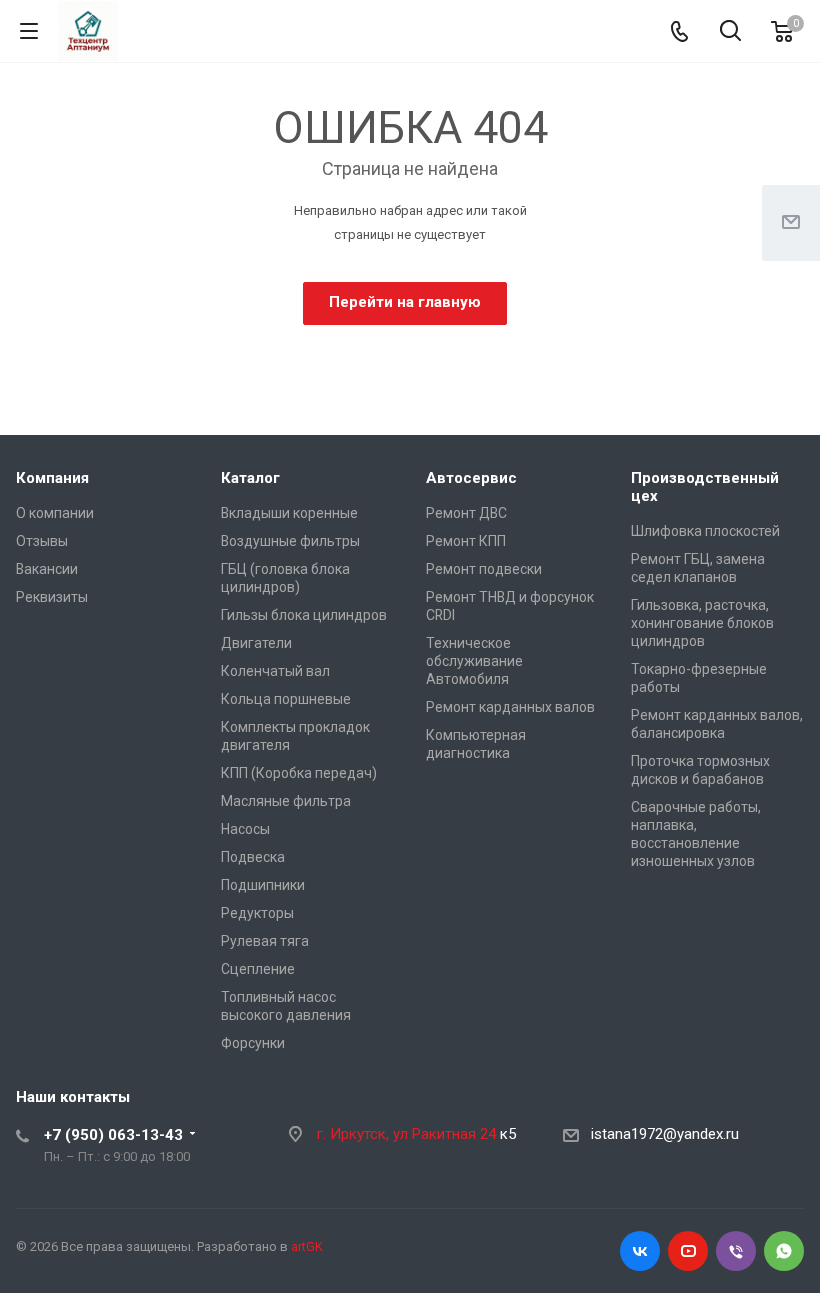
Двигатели (256, 643)
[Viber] (736, 1251)
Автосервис (471, 478)
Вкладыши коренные (289, 513)
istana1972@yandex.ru (665, 1134)
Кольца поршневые (286, 699)
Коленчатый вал (275, 671)
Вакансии (47, 569)
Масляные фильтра (286, 801)
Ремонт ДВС (466, 513)
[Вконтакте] (640, 1251)
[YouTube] (688, 1251)
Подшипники (263, 885)
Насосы (245, 829)
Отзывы (42, 541)
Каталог (250, 478)
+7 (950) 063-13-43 (113, 1135)
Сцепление (258, 969)
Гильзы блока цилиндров (304, 615)
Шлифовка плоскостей (705, 531)
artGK (307, 1246)
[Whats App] (784, 1251)
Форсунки (253, 1043)
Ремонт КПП (466, 541)
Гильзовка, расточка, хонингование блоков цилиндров (702, 623)
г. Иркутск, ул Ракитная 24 (408, 1134)
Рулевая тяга (265, 941)
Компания (52, 478)
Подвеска (253, 857)
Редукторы (257, 913)
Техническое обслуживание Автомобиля (474, 661)
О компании (55, 513)
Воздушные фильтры (290, 541)
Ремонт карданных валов (510, 707)
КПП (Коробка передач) (299, 773)
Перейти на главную (405, 302)
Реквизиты (52, 597)
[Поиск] (730, 32)
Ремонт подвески (484, 569)
